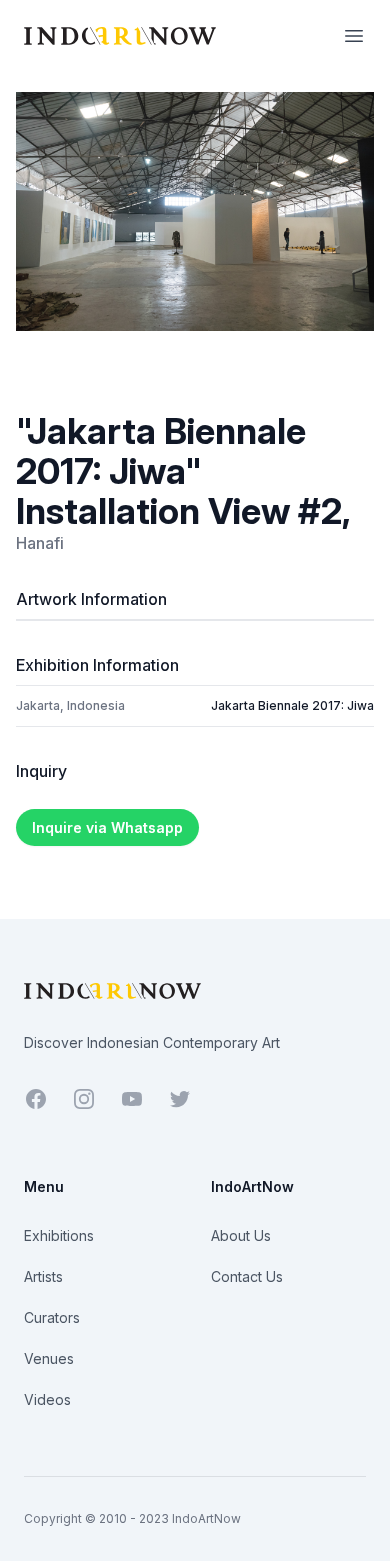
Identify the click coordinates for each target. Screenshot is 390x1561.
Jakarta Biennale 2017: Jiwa (292, 705)
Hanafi (40, 543)
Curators (52, 1317)
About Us (241, 1235)
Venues (49, 1358)
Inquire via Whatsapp (107, 827)
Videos (47, 1399)
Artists (43, 1276)
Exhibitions (59, 1235)
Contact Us (247, 1276)
